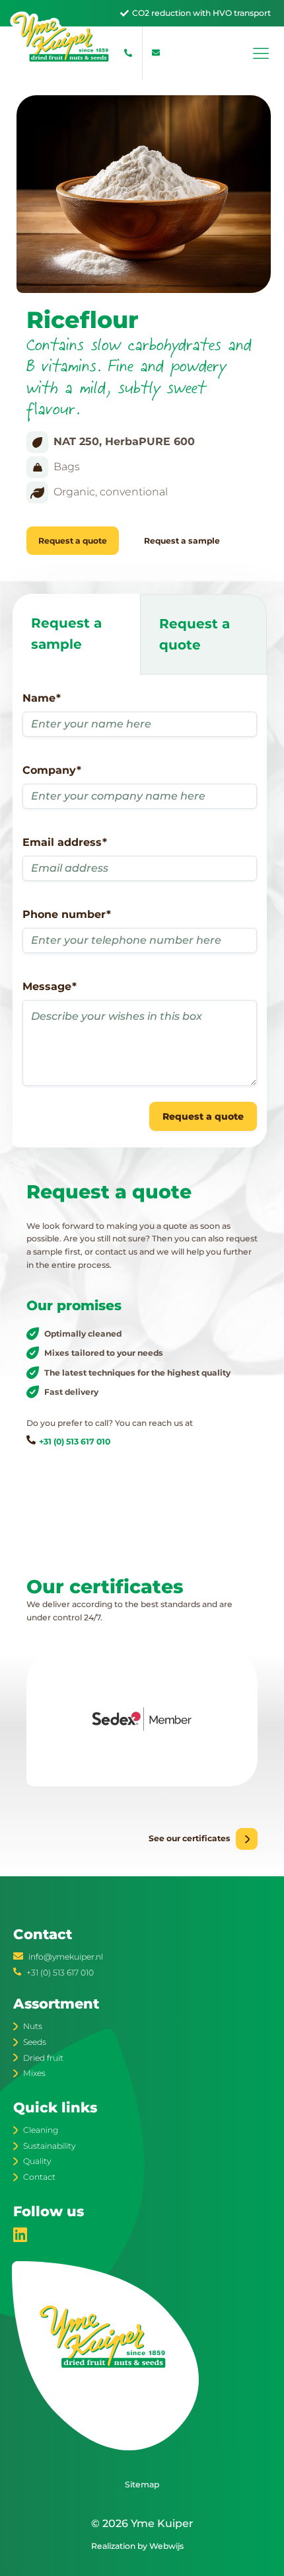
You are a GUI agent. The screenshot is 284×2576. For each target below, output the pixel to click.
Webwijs (166, 2546)
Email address (65, 842)
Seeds (35, 2042)
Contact (39, 2177)
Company (52, 770)
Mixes (34, 2073)
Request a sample (182, 541)
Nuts (33, 2026)
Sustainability (49, 2146)
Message (50, 986)
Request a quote (73, 541)
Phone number (67, 914)
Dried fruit (43, 2058)
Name (42, 698)
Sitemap (142, 2484)
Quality (37, 2161)
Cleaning (41, 2130)
